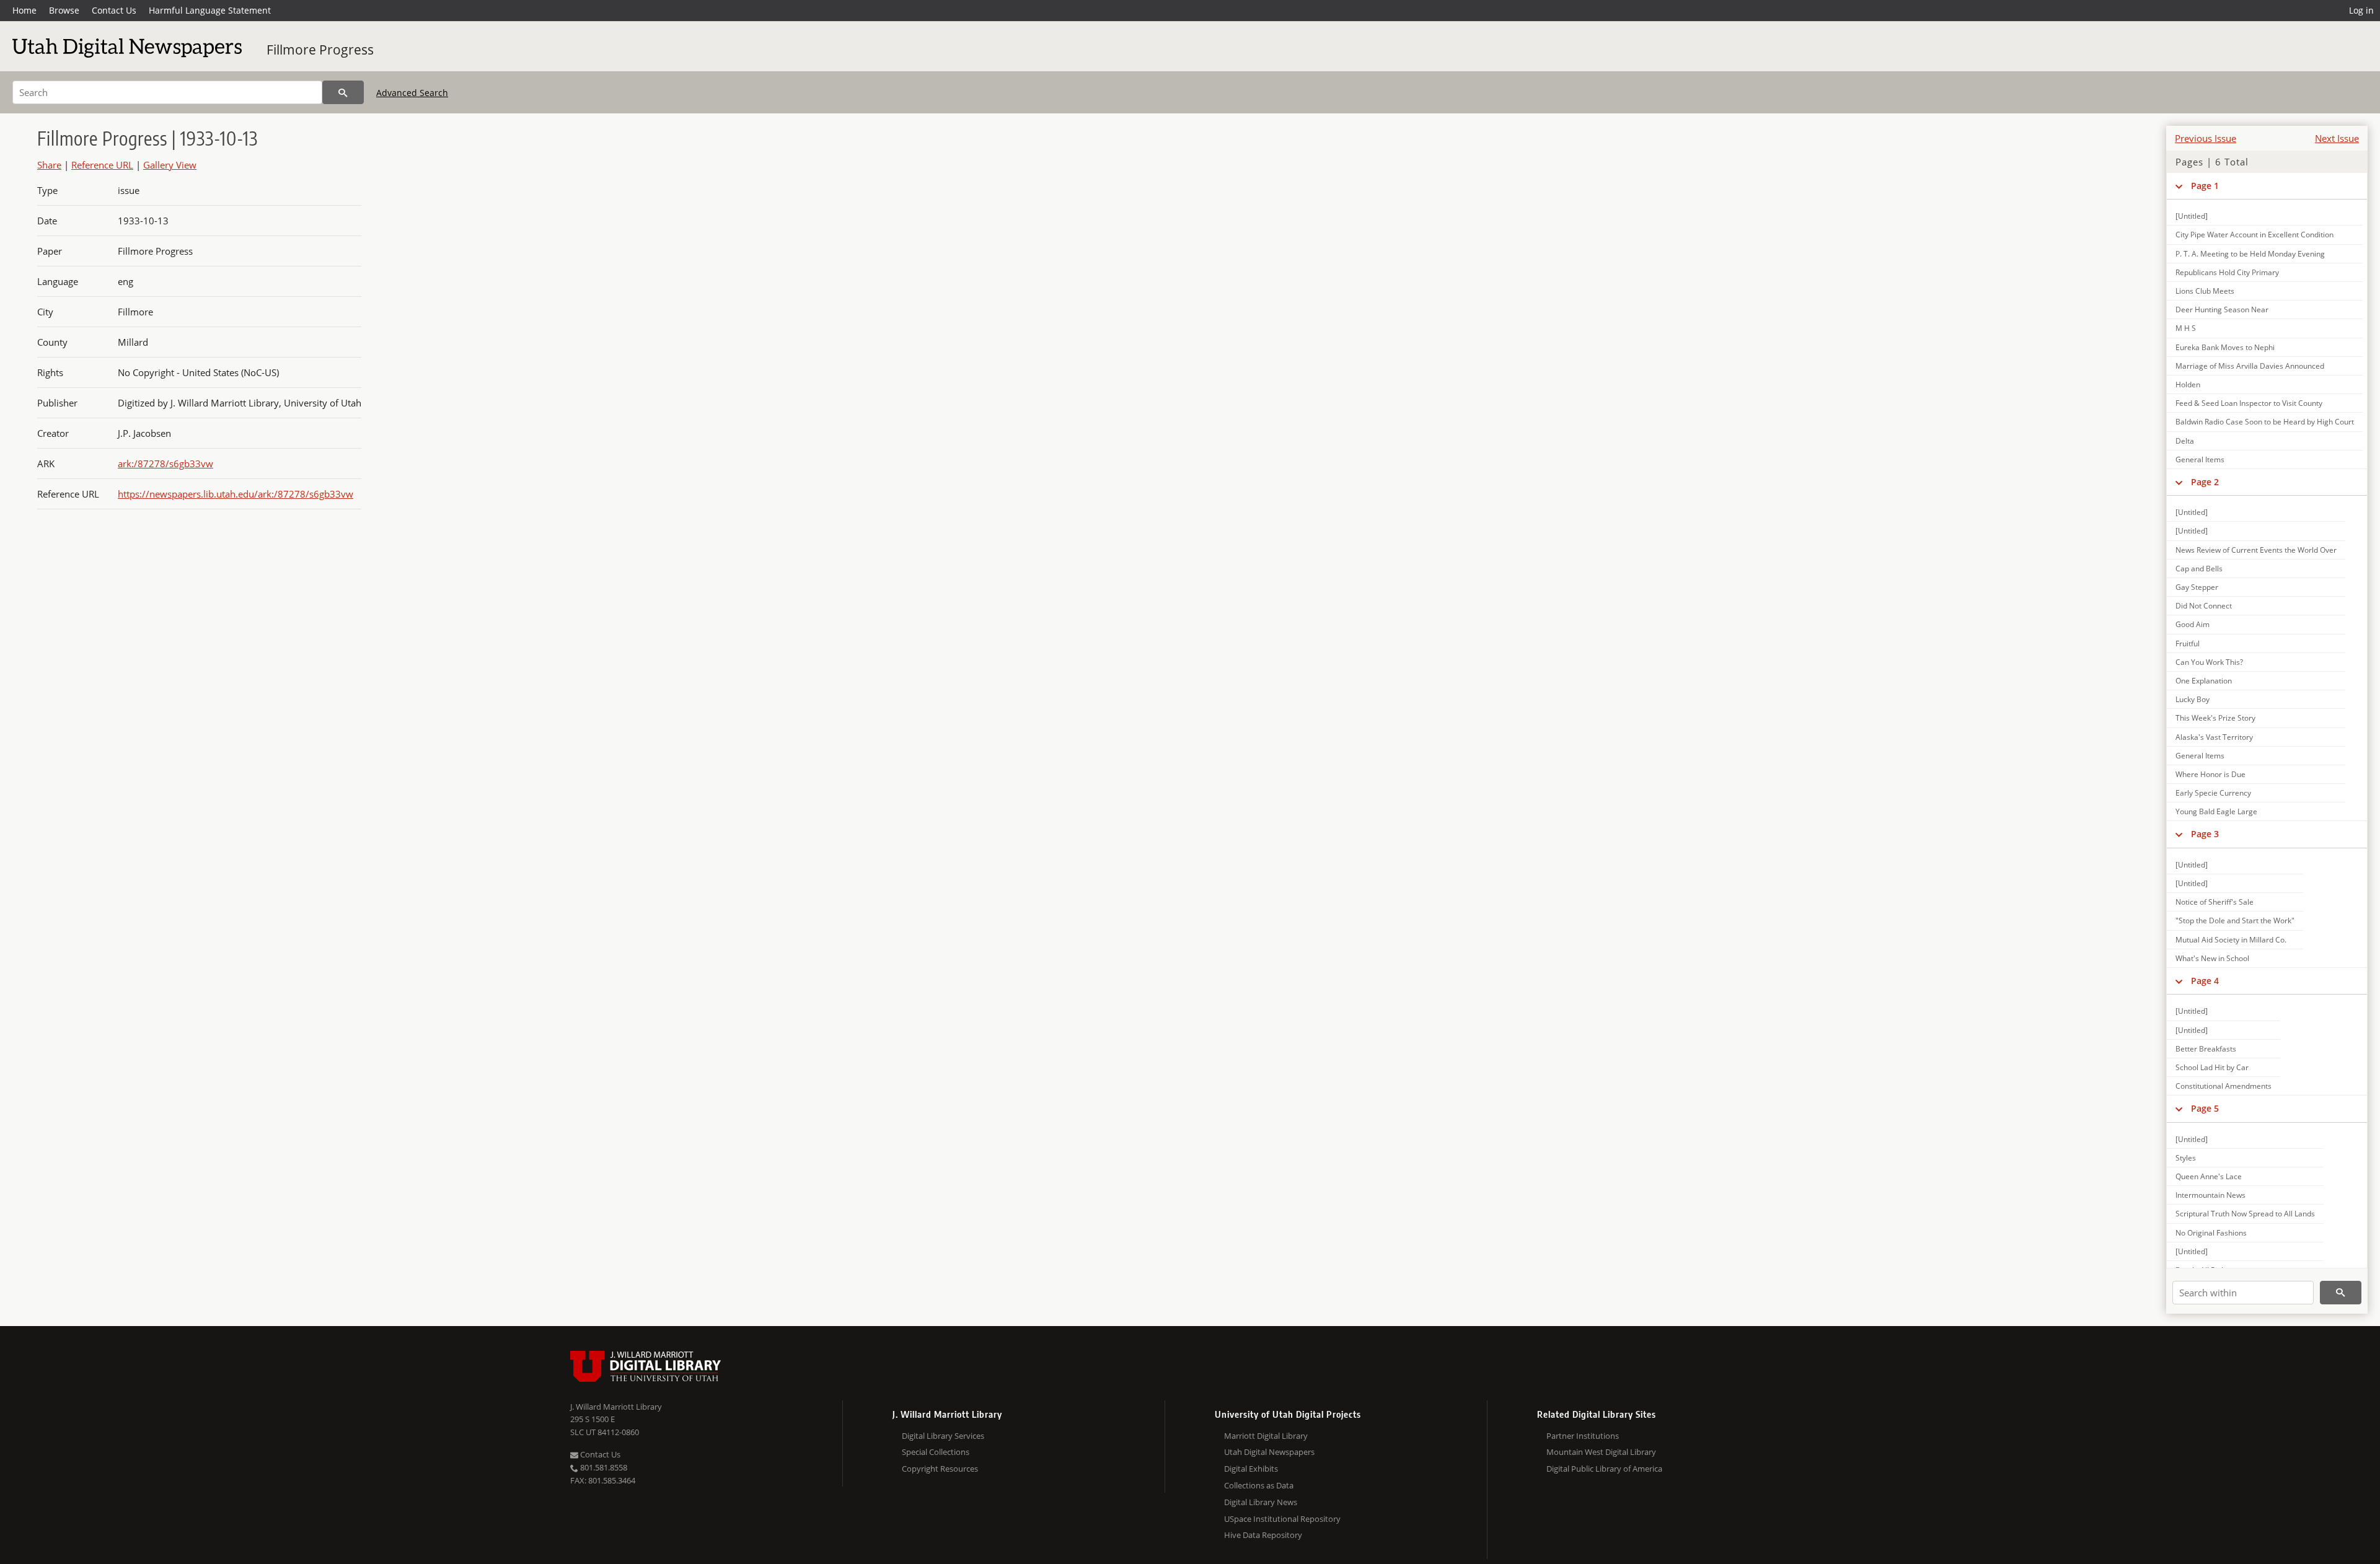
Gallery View (170, 165)
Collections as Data (1259, 1485)
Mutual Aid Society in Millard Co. (2231, 940)
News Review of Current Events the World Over (2256, 550)
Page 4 (2205, 981)
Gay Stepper (2197, 587)
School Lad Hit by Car (2212, 1067)
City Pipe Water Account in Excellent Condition (2254, 235)
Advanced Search (412, 93)
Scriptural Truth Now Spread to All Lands (2245, 1214)
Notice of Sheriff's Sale (2215, 902)
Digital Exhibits (1251, 1469)
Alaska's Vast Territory (2214, 737)
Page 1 (2205, 186)
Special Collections (936, 1452)
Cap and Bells (2199, 569)
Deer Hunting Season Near (2222, 310)
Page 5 (2205, 1108)
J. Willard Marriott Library (616, 1407)
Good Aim (2193, 624)
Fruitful (2188, 644)
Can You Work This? (2209, 662)
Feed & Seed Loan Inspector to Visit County (2249, 403)
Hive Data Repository (1263, 1535)
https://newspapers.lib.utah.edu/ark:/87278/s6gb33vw (236, 494)
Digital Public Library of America (1604, 1469)
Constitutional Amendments (2224, 1086)
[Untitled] (2192, 216)
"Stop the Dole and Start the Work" (2235, 920)
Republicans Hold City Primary (2227, 272)
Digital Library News (1261, 1502)
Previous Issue (2206, 138)
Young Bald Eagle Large (2216, 811)
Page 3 (2205, 834)
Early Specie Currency (2213, 793)
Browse (64, 10)
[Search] (343, 92)
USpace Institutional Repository (1282, 1519)
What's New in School (2212, 958)
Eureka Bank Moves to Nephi (2225, 347)
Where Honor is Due (2210, 774)
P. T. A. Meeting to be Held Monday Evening (2250, 254)
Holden (2188, 384)
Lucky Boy (2193, 699)
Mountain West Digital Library (1601, 1452)
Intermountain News (2210, 1195)
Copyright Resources (940, 1469)
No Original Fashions (2211, 1233)
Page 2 (2205, 482)
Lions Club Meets (2205, 291)
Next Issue (2337, 138)
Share (49, 165)
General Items (2200, 459)
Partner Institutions (1583, 1436)
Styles (2186, 1158)
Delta (2185, 441)
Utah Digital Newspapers (1269, 1452)
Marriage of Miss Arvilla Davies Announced (2250, 366)
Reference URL (102, 165)
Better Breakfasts (2206, 1049)
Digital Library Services (943, 1436)
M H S (2186, 328)
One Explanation (2204, 681)
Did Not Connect (2204, 606)
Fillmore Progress (320, 50)
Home (24, 10)
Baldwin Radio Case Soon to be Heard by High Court (2265, 422)
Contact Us (114, 10)
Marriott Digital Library (1266, 1436)
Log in (2361, 10)
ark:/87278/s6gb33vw (165, 463)
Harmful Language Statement (210, 10)
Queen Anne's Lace (2209, 1176)
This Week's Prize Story (2215, 718)
